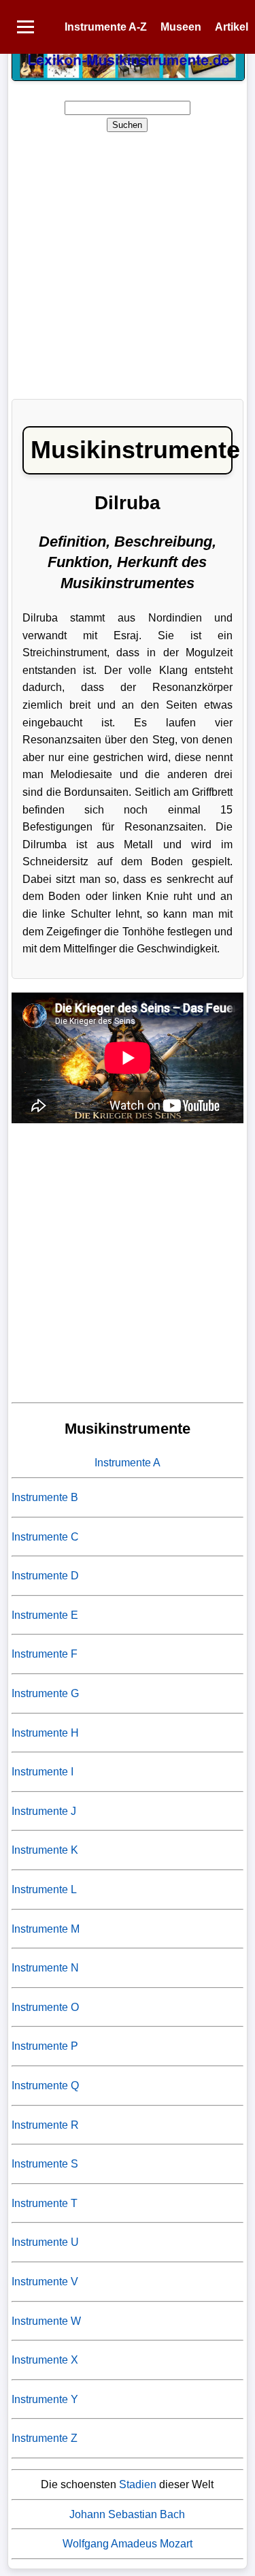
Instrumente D (45, 1576)
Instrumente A (128, 1463)
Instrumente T (45, 2203)
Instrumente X (45, 2360)
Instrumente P (45, 2046)
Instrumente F (45, 1654)
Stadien (138, 2484)
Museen (181, 27)
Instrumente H (45, 1733)
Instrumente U (45, 2242)
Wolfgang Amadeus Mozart (128, 2544)
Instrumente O (45, 2007)
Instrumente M (46, 1929)
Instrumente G (45, 1693)
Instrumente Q (45, 2086)
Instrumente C (45, 1537)
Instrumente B (45, 1497)
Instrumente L (44, 1889)
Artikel (232, 27)
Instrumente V (45, 2282)
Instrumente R (45, 2125)
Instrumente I (42, 1772)
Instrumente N (45, 1968)
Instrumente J (44, 1811)
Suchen (127, 125)
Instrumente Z (45, 2438)
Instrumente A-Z (106, 27)
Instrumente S (45, 2164)
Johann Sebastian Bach (127, 2514)
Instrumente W (46, 2321)
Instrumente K (45, 1850)
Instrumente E (45, 1615)
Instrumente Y (45, 2399)
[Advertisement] (128, 261)
